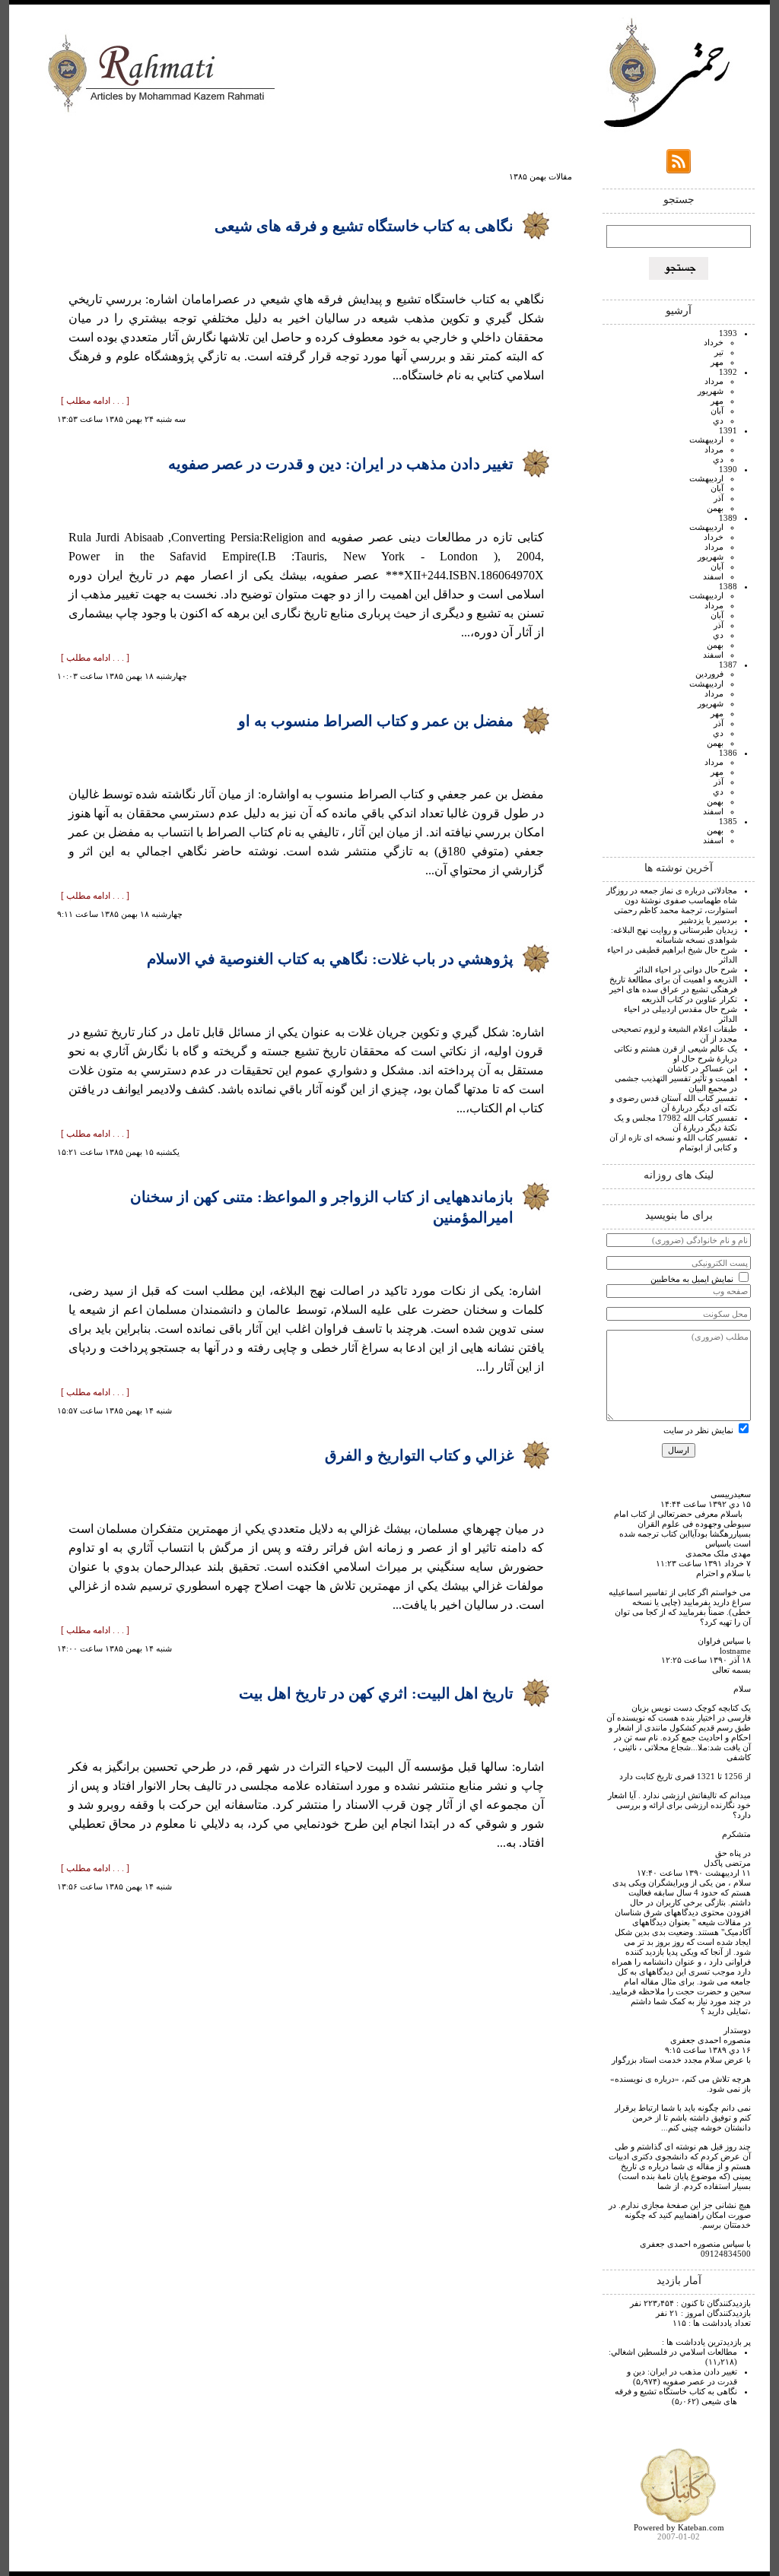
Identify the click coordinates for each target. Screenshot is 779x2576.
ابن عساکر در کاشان (702, 1068)
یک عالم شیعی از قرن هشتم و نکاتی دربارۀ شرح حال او (676, 1053)
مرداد (714, 381)
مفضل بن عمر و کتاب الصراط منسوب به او (376, 721)
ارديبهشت (706, 439)
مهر (717, 362)
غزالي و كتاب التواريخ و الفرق (419, 1455)
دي (718, 420)
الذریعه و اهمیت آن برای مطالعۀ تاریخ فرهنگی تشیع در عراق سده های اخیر (673, 984)
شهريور (711, 391)
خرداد (714, 342)
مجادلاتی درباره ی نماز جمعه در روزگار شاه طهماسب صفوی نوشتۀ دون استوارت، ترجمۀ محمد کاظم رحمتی (672, 900)
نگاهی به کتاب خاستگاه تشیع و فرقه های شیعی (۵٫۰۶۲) (676, 2396)
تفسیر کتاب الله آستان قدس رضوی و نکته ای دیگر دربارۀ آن (674, 1103)
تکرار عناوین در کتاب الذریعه (689, 999)
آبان (717, 411)
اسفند (713, 576)
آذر (719, 498)
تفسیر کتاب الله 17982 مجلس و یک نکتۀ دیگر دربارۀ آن (676, 1123)
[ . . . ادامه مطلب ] (95, 401)
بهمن (715, 508)
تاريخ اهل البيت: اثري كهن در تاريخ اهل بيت (376, 1693)
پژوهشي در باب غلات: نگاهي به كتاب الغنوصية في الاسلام (330, 959)
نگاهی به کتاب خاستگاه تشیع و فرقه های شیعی (364, 226)
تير (719, 352)
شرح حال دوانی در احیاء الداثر (686, 969)
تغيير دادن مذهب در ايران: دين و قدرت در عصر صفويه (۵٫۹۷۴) (682, 2376)
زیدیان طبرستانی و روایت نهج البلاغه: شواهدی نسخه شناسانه (674, 935)
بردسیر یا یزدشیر (708, 920)
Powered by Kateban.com (679, 2527)
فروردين (709, 674)
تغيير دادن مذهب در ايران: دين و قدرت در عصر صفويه (341, 464)
